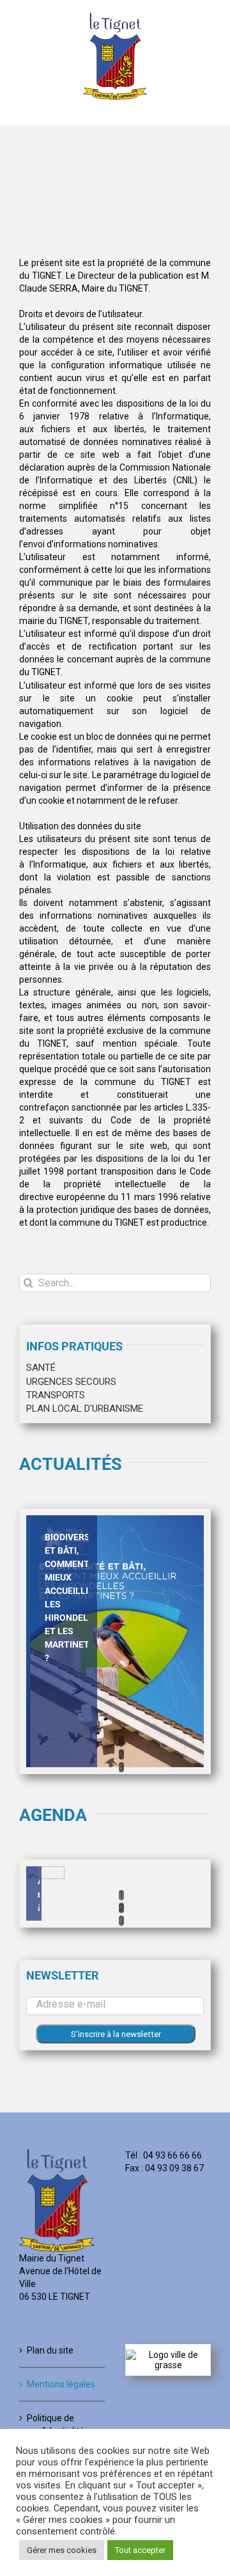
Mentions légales (61, 2384)
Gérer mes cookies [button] (62, 2550)
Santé (41, 1368)
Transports (56, 1395)
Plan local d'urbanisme (85, 1409)
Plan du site (50, 2350)
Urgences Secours (71, 1382)
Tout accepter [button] (140, 2550)
